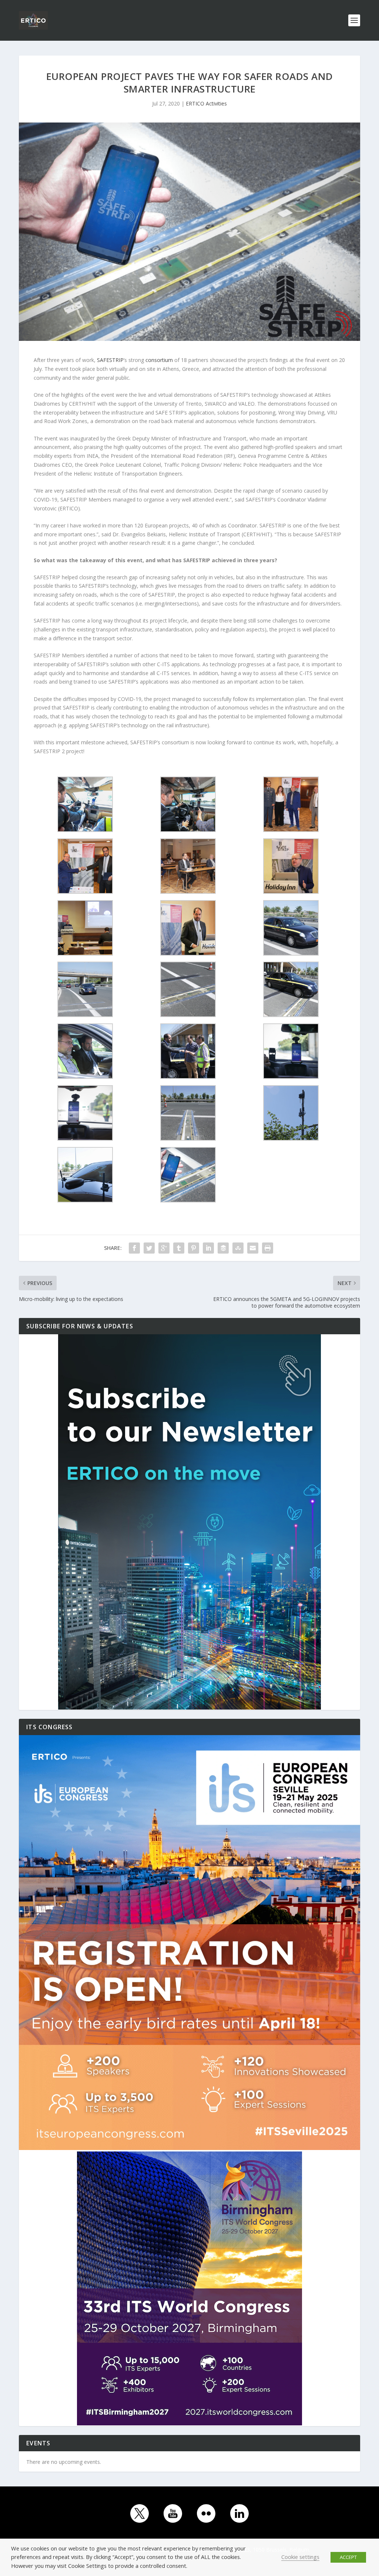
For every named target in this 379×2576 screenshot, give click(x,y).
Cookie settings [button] (300, 2557)
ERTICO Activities (206, 103)
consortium (159, 360)
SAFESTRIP (110, 360)
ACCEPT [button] (348, 2557)
